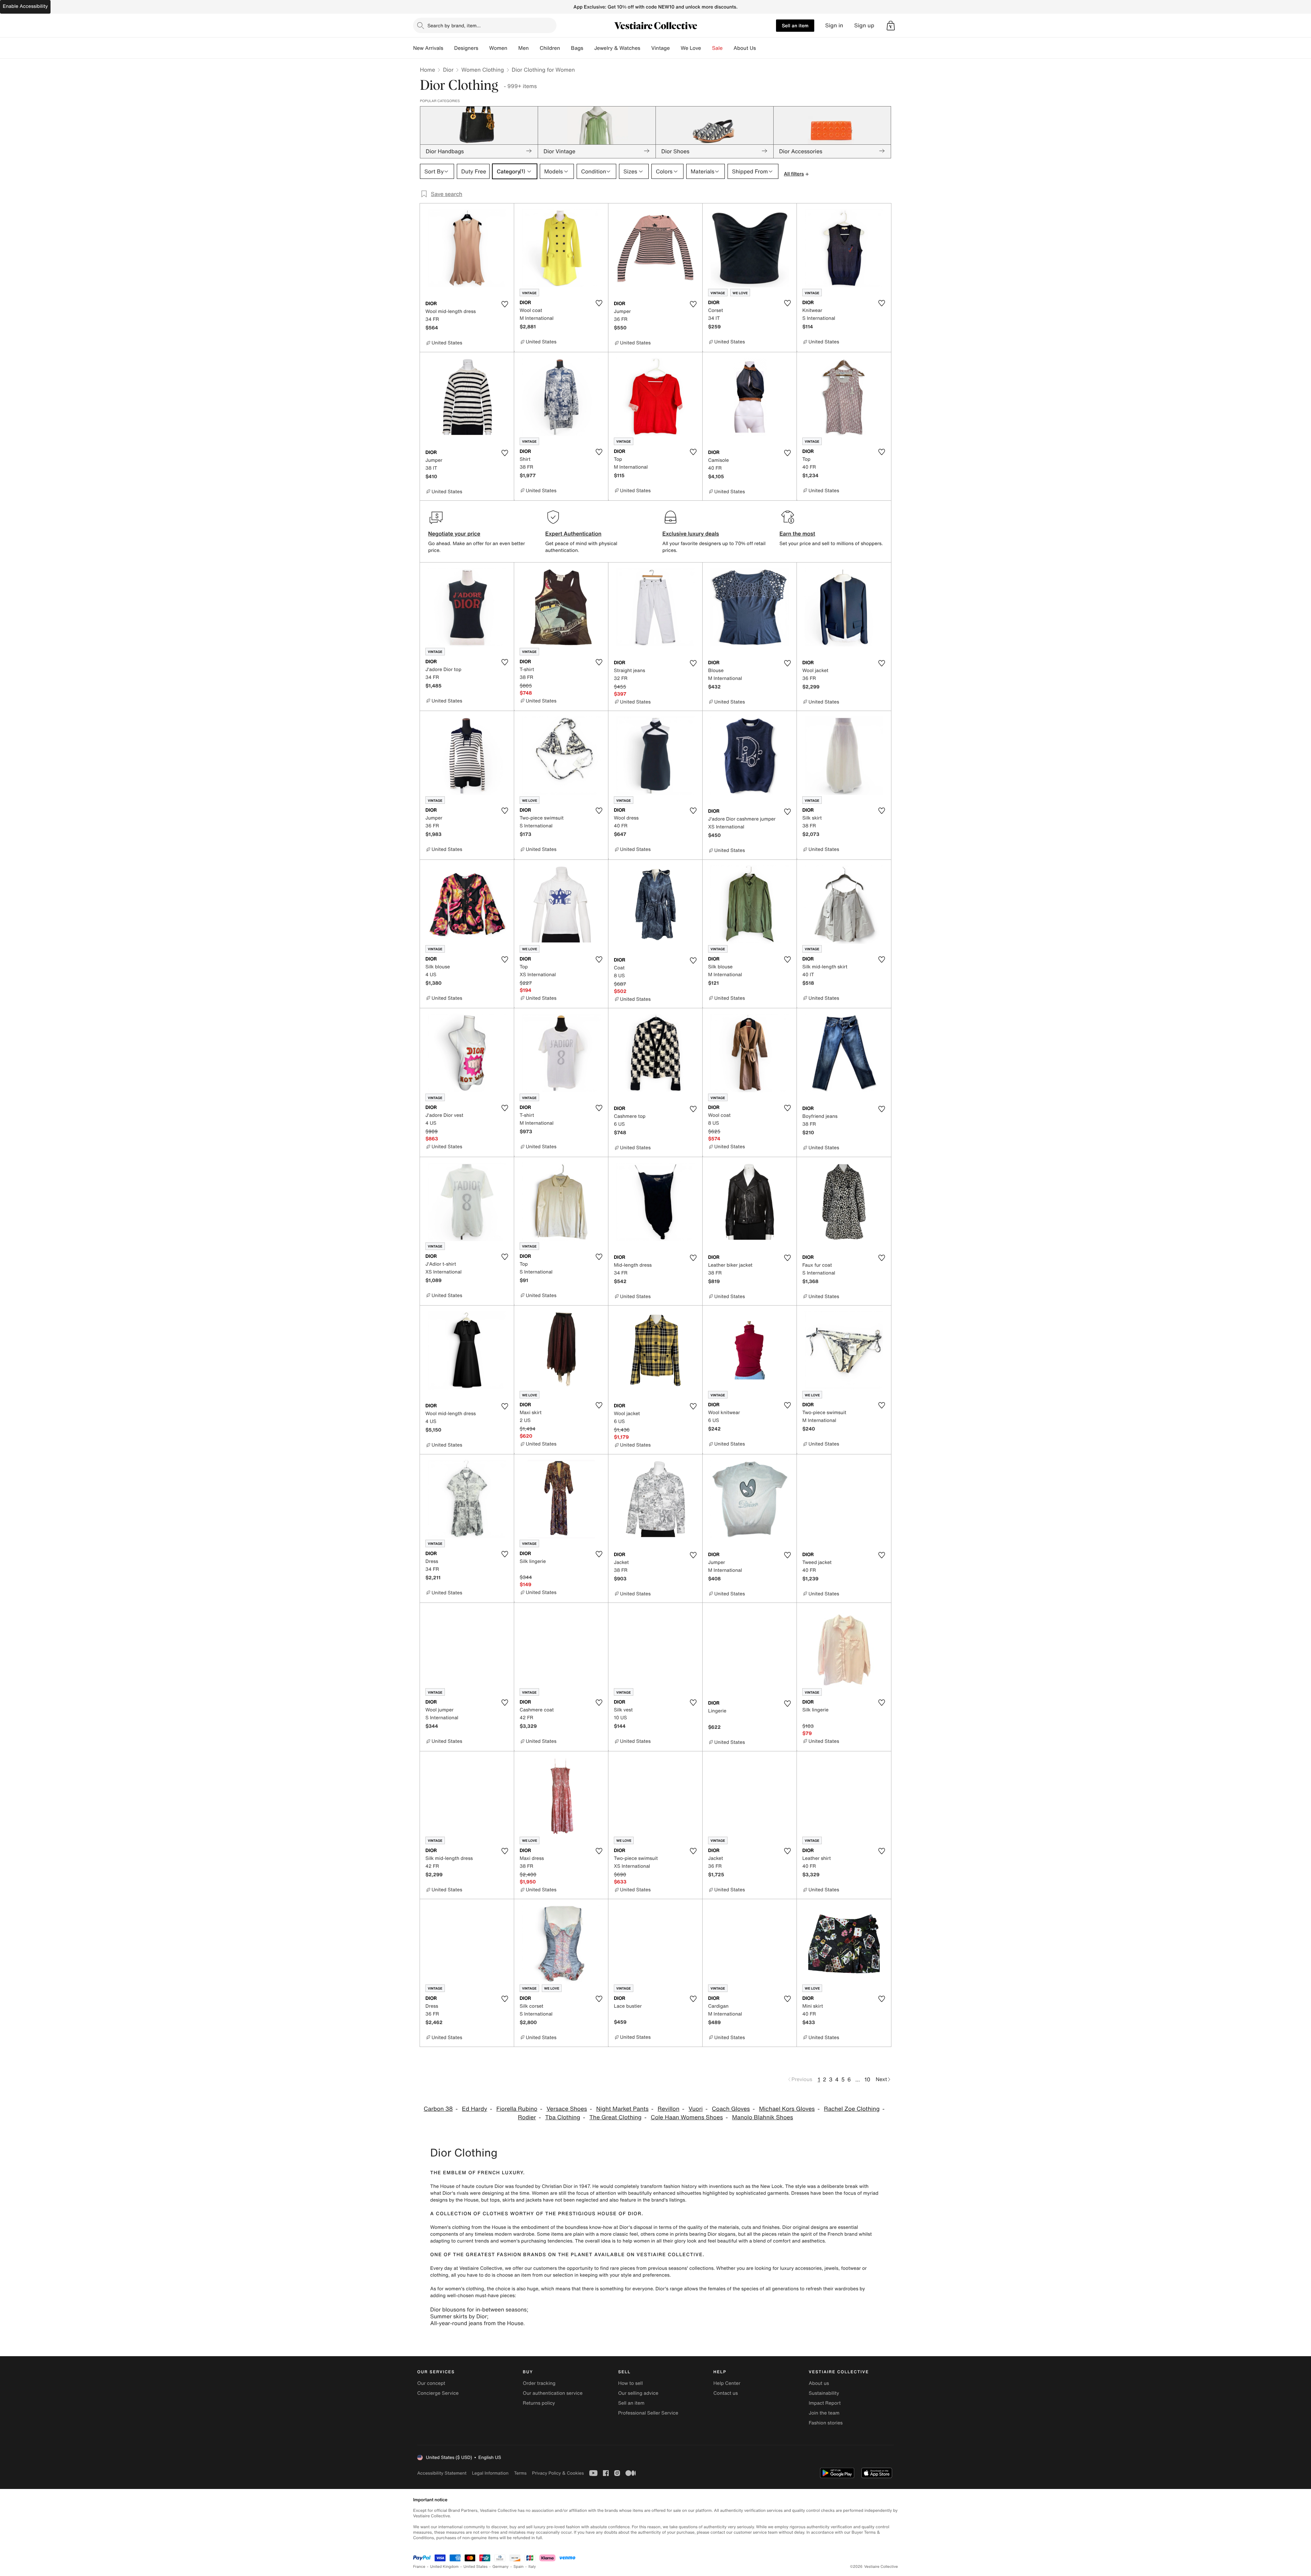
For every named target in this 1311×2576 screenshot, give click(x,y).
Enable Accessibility (25, 6)
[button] (891, 26)
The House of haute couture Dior (467, 2186)
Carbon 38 (438, 2109)
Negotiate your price (454, 533)
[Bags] (589, 48)
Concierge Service (438, 2393)
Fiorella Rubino (517, 2109)
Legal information (490, 2473)
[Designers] (484, 48)
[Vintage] (675, 48)
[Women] (513, 48)
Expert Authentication (573, 533)
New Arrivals (428, 48)
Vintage (660, 48)
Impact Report (825, 2403)
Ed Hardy (475, 2109)
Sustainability (824, 2393)
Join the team (824, 2413)
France (419, 2567)
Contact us (726, 2393)
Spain (519, 2567)
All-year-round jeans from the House (477, 2323)
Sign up (864, 25)
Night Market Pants (622, 2109)
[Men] (534, 48)
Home (427, 70)
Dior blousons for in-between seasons (478, 2309)
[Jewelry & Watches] (646, 48)
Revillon (668, 2109)
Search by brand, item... (454, 25)
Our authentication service (553, 2393)
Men (524, 48)
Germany (501, 2567)
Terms (520, 2473)
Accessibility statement (442, 2473)
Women (498, 48)
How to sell (630, 2383)
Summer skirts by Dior (459, 2316)
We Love (691, 48)
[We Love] (707, 48)
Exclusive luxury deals (691, 533)
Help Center (727, 2383)
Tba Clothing (563, 2117)
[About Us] (761, 48)
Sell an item (795, 25)
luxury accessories (801, 2268)
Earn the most (797, 533)
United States (476, 2567)
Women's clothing (450, 2227)
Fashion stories (826, 2423)
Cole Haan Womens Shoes (687, 2117)
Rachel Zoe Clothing (852, 2109)
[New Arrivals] (449, 48)
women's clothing (464, 2289)
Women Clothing (483, 70)
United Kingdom (445, 2567)
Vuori (696, 2109)
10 (867, 2079)
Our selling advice (638, 2393)
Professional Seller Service (648, 2413)
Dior (448, 70)
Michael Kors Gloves (787, 2109)
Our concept (431, 2383)
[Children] (565, 48)
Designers (466, 48)
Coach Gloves (731, 2109)
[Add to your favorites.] (505, 304)
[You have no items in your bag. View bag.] (891, 26)
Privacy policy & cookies (558, 2473)
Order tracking (539, 2383)
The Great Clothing (615, 2117)
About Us (745, 48)
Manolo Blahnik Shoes (763, 2117)
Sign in (834, 25)
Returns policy (539, 2403)
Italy (532, 2567)
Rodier (527, 2117)
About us (819, 2383)
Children (550, 48)
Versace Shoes (567, 2109)
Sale (717, 48)
